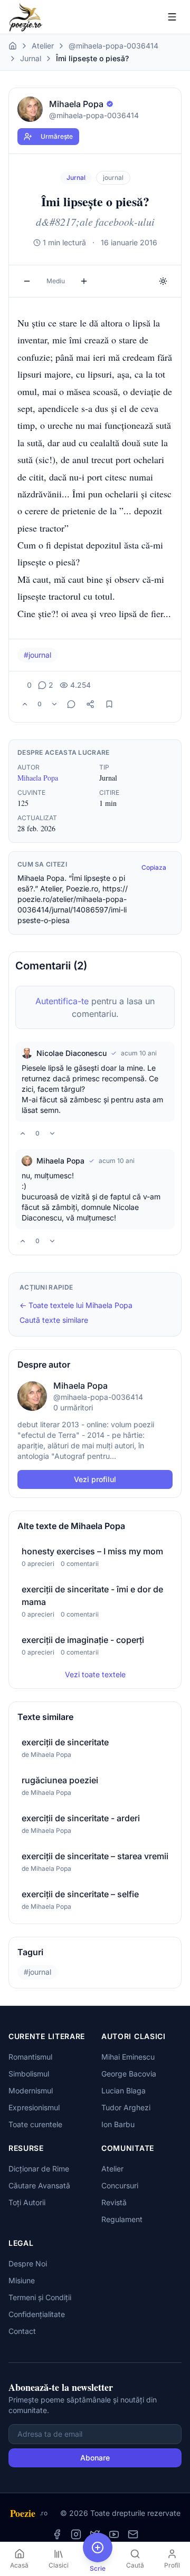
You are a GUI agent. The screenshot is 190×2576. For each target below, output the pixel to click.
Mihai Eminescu (128, 2057)
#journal (37, 655)
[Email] (133, 2534)
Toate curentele (35, 2124)
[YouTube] (114, 2534)
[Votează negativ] (54, 704)
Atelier (43, 46)
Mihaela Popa (38, 778)
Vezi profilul (95, 1479)
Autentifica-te (62, 1001)
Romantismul (30, 2057)
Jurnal (31, 58)
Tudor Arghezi (126, 2107)
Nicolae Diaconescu (72, 1053)
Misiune (22, 2280)
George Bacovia (129, 2074)
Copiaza (154, 867)
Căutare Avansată (39, 2185)
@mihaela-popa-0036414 (113, 46)
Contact (22, 2331)
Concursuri (120, 2185)
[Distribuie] (90, 704)
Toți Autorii (27, 2202)
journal (113, 177)
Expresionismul (34, 2107)
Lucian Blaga (123, 2090)
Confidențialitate (37, 2314)
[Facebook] (57, 2534)
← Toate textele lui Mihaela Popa (76, 1305)
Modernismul (31, 2090)
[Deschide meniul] (172, 17)
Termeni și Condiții (40, 2297)
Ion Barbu (118, 2124)
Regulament (122, 2219)
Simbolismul (29, 2074)
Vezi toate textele (95, 1674)
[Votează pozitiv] (25, 704)
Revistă (114, 2202)
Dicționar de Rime (39, 2169)
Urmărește (57, 136)
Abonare (95, 2458)
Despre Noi (28, 2263)
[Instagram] (76, 2534)
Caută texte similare (54, 1320)
